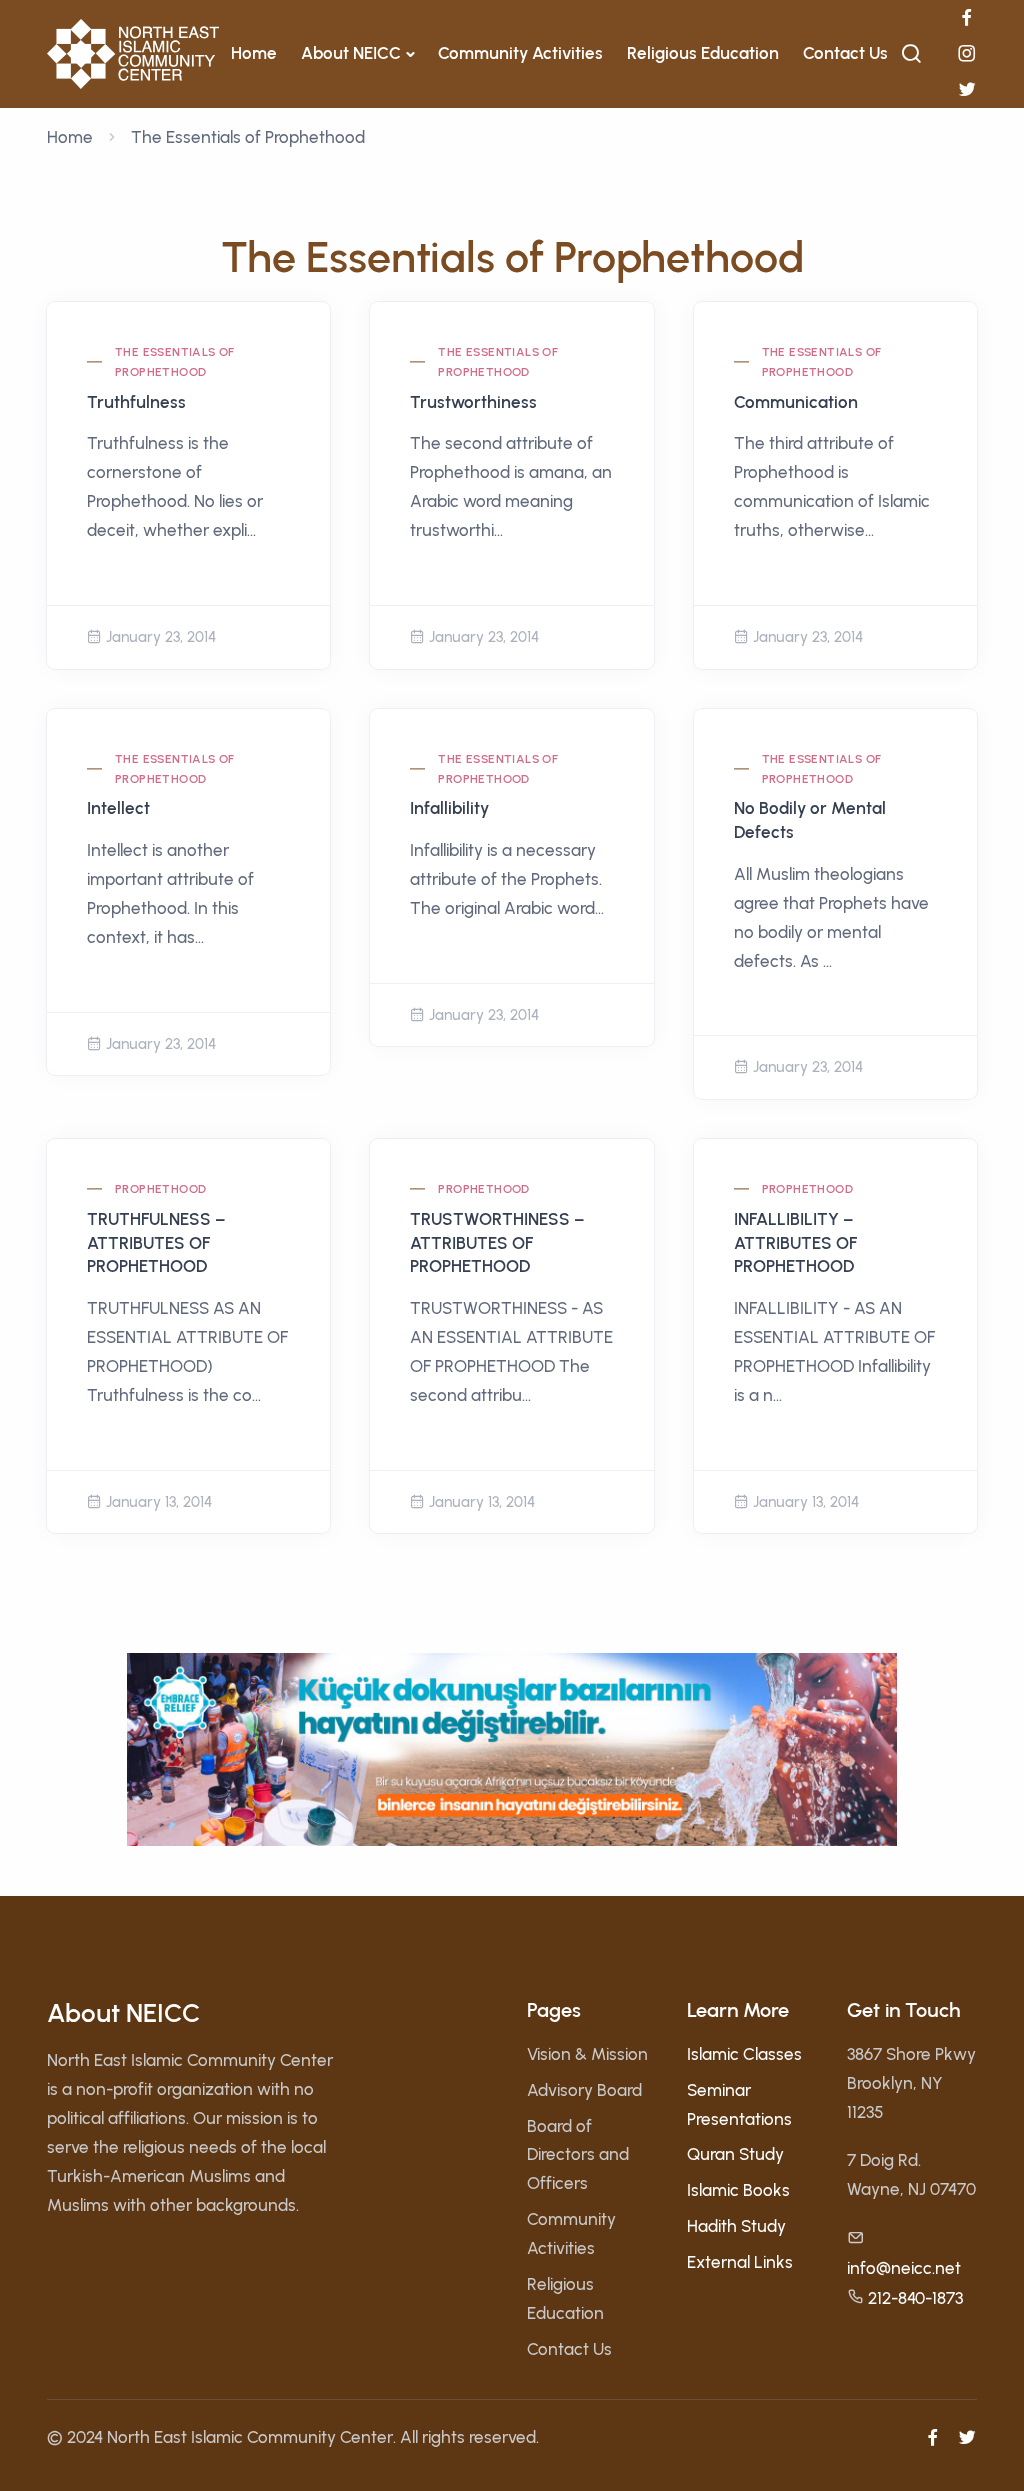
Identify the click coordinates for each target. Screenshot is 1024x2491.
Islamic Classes (744, 2054)
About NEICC (351, 53)
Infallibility (449, 808)
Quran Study (735, 2154)
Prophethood (160, 1189)
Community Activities (520, 53)
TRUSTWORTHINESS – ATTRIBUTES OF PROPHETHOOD (497, 1243)
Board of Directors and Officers (578, 2155)
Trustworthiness (473, 402)
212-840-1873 (915, 2298)
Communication (796, 402)
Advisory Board (584, 2090)
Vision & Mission (587, 2054)
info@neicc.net (904, 2268)
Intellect (118, 808)
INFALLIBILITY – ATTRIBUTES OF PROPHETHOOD (795, 1243)
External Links (740, 2262)
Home (254, 53)
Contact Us (845, 53)
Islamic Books (738, 2190)
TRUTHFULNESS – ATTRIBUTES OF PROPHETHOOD (156, 1243)
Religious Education (703, 53)
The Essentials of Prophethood (175, 362)
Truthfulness (136, 402)
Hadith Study (736, 2226)
